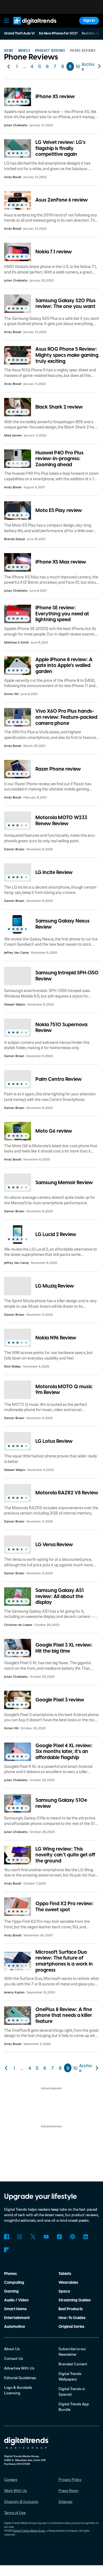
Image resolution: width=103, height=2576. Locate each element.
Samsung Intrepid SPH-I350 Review (67, 976)
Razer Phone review (58, 769)
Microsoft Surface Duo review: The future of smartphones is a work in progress (64, 1961)
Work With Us (16, 2490)
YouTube (46, 2237)
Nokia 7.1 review (54, 252)
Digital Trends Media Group (29, 2531)
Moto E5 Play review (59, 510)
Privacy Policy (70, 2479)
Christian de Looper (18, 1625)
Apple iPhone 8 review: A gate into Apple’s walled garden (64, 666)
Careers (11, 2479)
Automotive (15, 2327)
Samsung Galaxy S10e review (61, 1803)
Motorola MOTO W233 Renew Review (61, 821)
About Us (12, 2349)
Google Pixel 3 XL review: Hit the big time (64, 1648)
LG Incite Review (54, 872)
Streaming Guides (75, 2300)
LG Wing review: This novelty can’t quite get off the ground (65, 1855)
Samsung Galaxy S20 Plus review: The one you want (66, 304)
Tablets (65, 2274)
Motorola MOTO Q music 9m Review (64, 1390)
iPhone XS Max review (61, 562)
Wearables (68, 2283)
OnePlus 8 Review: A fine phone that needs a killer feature (64, 2015)
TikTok (59, 2237)
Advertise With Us (19, 2368)
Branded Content (73, 2364)
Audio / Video (16, 2300)
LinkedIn (86, 2237)
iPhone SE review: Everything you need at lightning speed (62, 614)
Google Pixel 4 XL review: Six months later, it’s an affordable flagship (64, 1752)
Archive (88, 66)
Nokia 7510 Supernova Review (61, 1028)
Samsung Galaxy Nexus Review (62, 924)
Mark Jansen (13, 435)
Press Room (69, 2490)
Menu (7, 21)
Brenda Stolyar (15, 539)
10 (78, 66)
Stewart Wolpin (15, 1004)
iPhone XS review (55, 97)
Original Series (71, 2327)
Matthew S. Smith (17, 642)
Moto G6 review (54, 1131)
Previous (9, 66)
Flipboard (7, 2250)
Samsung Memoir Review (64, 1183)
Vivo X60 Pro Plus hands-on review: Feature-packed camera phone (66, 717)
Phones (10, 2274)
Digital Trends (29, 27)
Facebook (7, 2237)
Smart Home (15, 2309)
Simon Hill (11, 694)
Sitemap (66, 2501)
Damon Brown (14, 849)
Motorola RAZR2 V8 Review (67, 1493)
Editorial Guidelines (20, 2378)
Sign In (89, 21)
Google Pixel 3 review (60, 1700)
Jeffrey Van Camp (16, 952)
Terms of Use (15, 2512)
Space (64, 2291)
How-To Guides (72, 2318)
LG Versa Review (54, 1545)
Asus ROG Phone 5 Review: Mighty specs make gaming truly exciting (67, 355)
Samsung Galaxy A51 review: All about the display (60, 1596)
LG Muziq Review (55, 1286)
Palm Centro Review (59, 1079)
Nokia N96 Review (56, 1338)
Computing (14, 2283)
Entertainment (17, 2318)
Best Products (71, 2309)
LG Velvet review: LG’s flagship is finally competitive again (60, 148)
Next (97, 2068)
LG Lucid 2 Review (56, 1235)
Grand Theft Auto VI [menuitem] (19, 33)
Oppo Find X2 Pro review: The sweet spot (65, 1907)
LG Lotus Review (54, 1441)
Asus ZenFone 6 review (62, 200)
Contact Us (14, 2358)
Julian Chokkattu (16, 125)
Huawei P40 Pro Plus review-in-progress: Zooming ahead (59, 459)
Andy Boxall (13, 177)
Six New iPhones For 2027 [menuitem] (58, 33)
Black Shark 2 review (59, 407)
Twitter (33, 2237)
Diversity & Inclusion (21, 2501)
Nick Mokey (12, 1366)
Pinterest (73, 2237)
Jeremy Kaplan (14, 1992)
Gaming (11, 2291)
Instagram (20, 2237)
